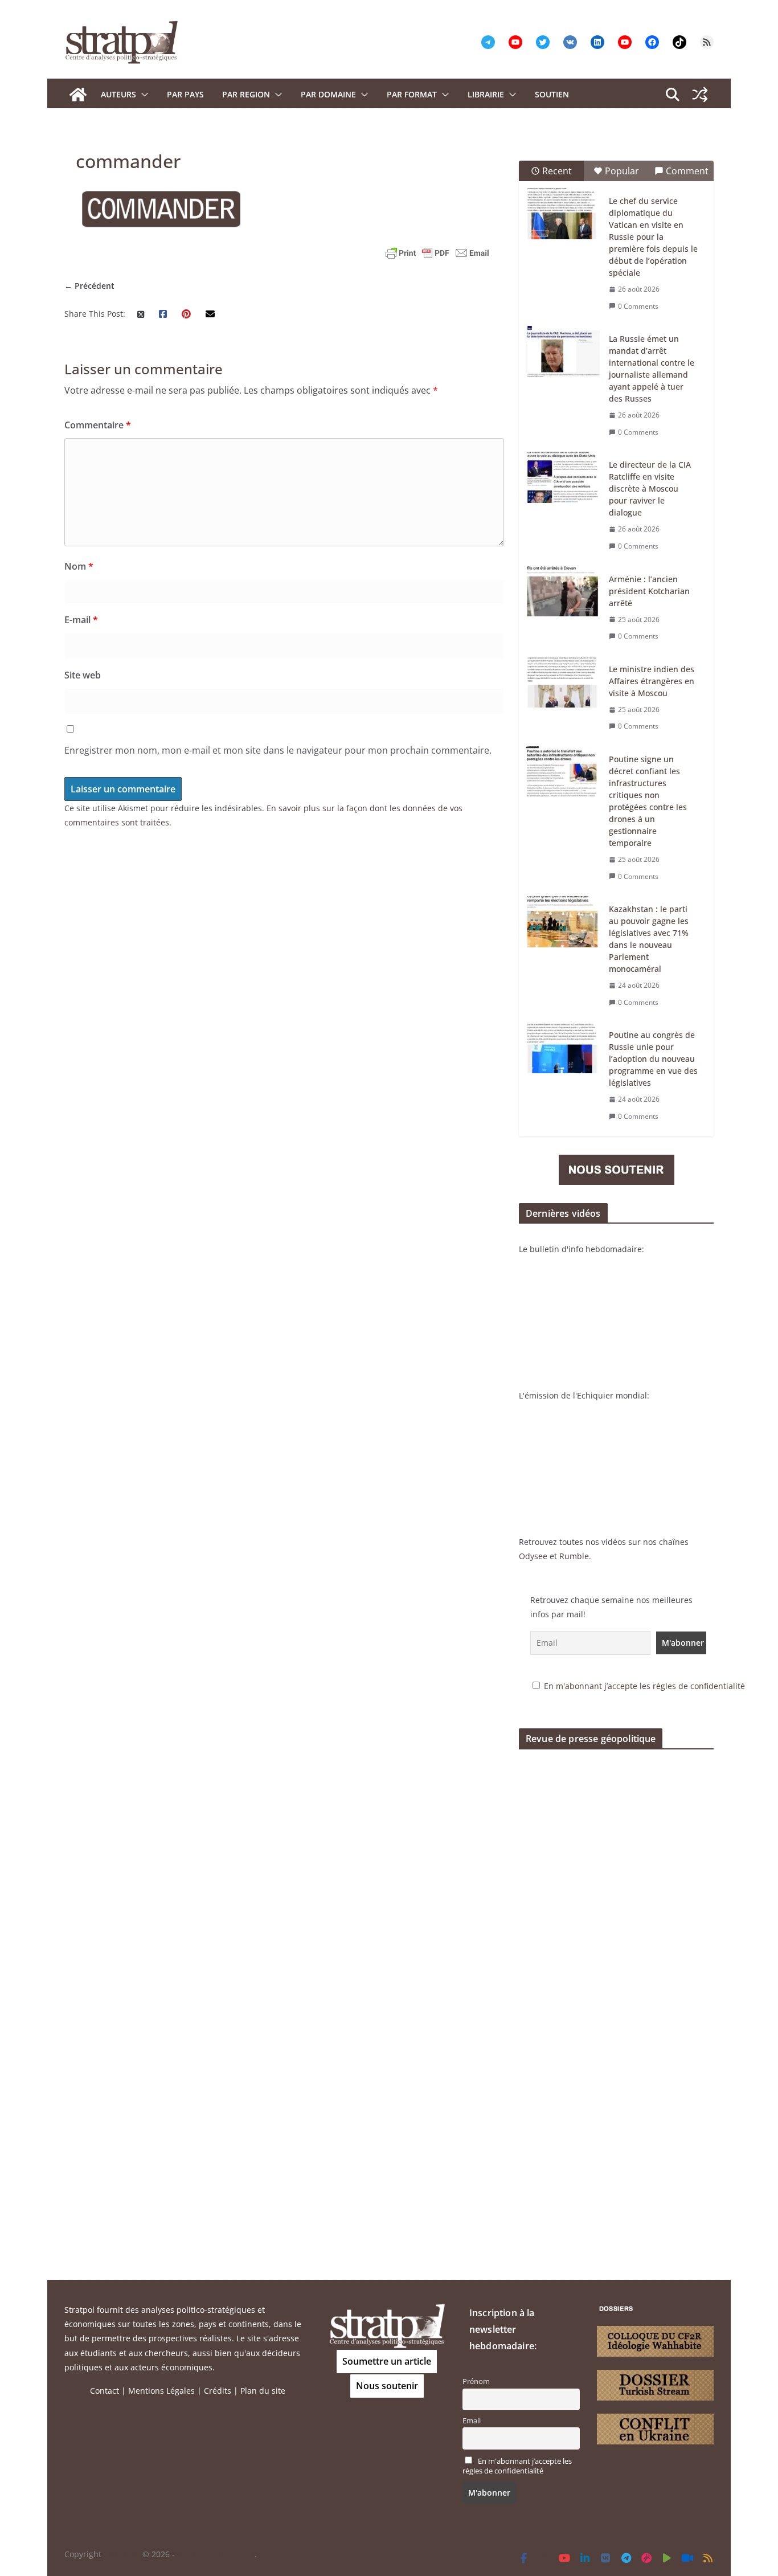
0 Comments (638, 306)
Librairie (486, 94)
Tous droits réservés (216, 2554)
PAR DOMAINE (328, 94)
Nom (79, 566)
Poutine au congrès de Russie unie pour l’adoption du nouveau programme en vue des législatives (653, 1059)
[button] (142, 95)
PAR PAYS (185, 94)
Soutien (552, 94)
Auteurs (118, 94)
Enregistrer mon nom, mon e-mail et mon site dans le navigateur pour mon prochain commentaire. (278, 750)
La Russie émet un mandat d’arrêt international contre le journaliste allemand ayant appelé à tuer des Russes (652, 369)
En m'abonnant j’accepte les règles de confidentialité (644, 1686)
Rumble (574, 1556)
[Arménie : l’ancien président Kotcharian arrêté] (563, 592)
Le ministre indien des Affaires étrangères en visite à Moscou (652, 681)
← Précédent (89, 286)
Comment (687, 171)
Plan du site (263, 2391)
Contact (105, 2391)
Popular (622, 171)
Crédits (218, 2391)
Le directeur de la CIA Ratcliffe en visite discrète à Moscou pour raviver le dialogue (650, 488)
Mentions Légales (161, 2391)
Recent (557, 171)
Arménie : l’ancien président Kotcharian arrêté (649, 591)
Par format (412, 94)
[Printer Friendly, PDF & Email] (437, 253)
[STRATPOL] (78, 95)
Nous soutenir (387, 2386)
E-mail (81, 620)
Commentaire (98, 425)
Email (472, 2421)
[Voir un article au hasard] (700, 95)
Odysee (533, 1556)
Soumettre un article (387, 2361)
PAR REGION (246, 94)
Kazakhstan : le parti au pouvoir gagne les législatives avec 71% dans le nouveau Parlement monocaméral (649, 939)
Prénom (476, 2381)
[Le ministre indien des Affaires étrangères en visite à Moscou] (563, 682)
